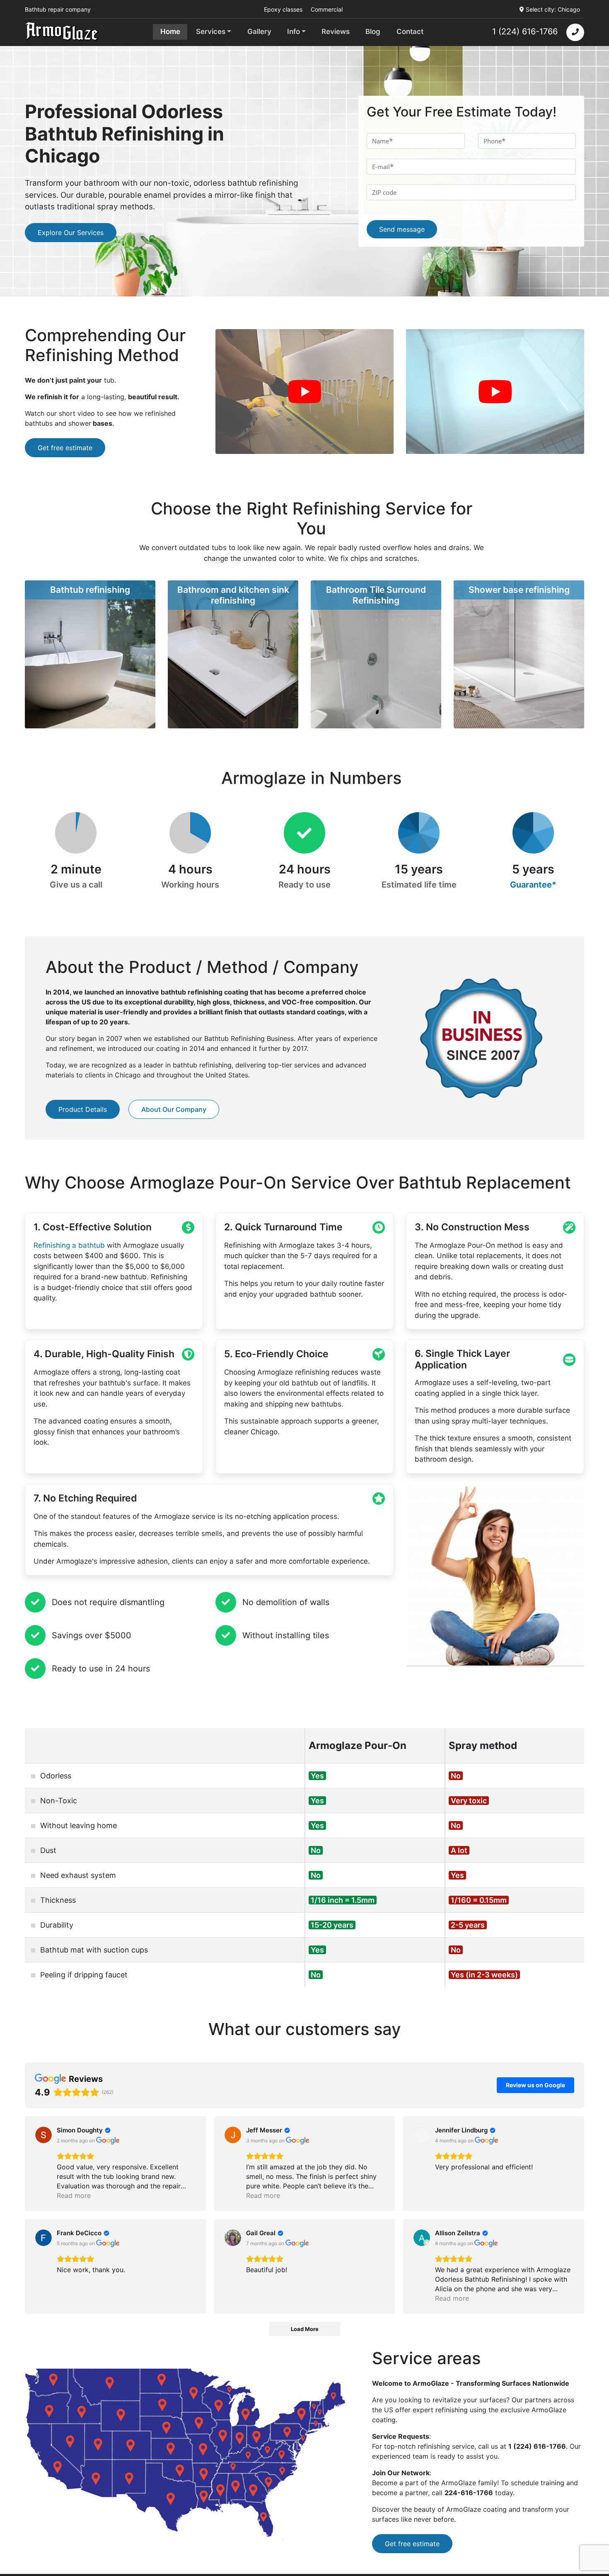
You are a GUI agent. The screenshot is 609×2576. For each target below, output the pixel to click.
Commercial (327, 9)
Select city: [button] (553, 9)
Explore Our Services (71, 233)
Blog (373, 32)
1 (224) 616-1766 (525, 32)
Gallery (259, 32)
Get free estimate (65, 448)
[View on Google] (43, 2135)
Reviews (336, 32)
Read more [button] (74, 2195)
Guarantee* (533, 885)
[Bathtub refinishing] (90, 654)
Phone (494, 141)
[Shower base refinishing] (519, 654)
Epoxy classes (283, 9)
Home (170, 32)
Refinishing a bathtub (69, 1245)
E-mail (383, 167)
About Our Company (174, 1109)
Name (382, 141)
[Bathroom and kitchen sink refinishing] (233, 654)
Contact (410, 32)
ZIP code (384, 192)
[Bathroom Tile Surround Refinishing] (376, 654)
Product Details (83, 1109)
